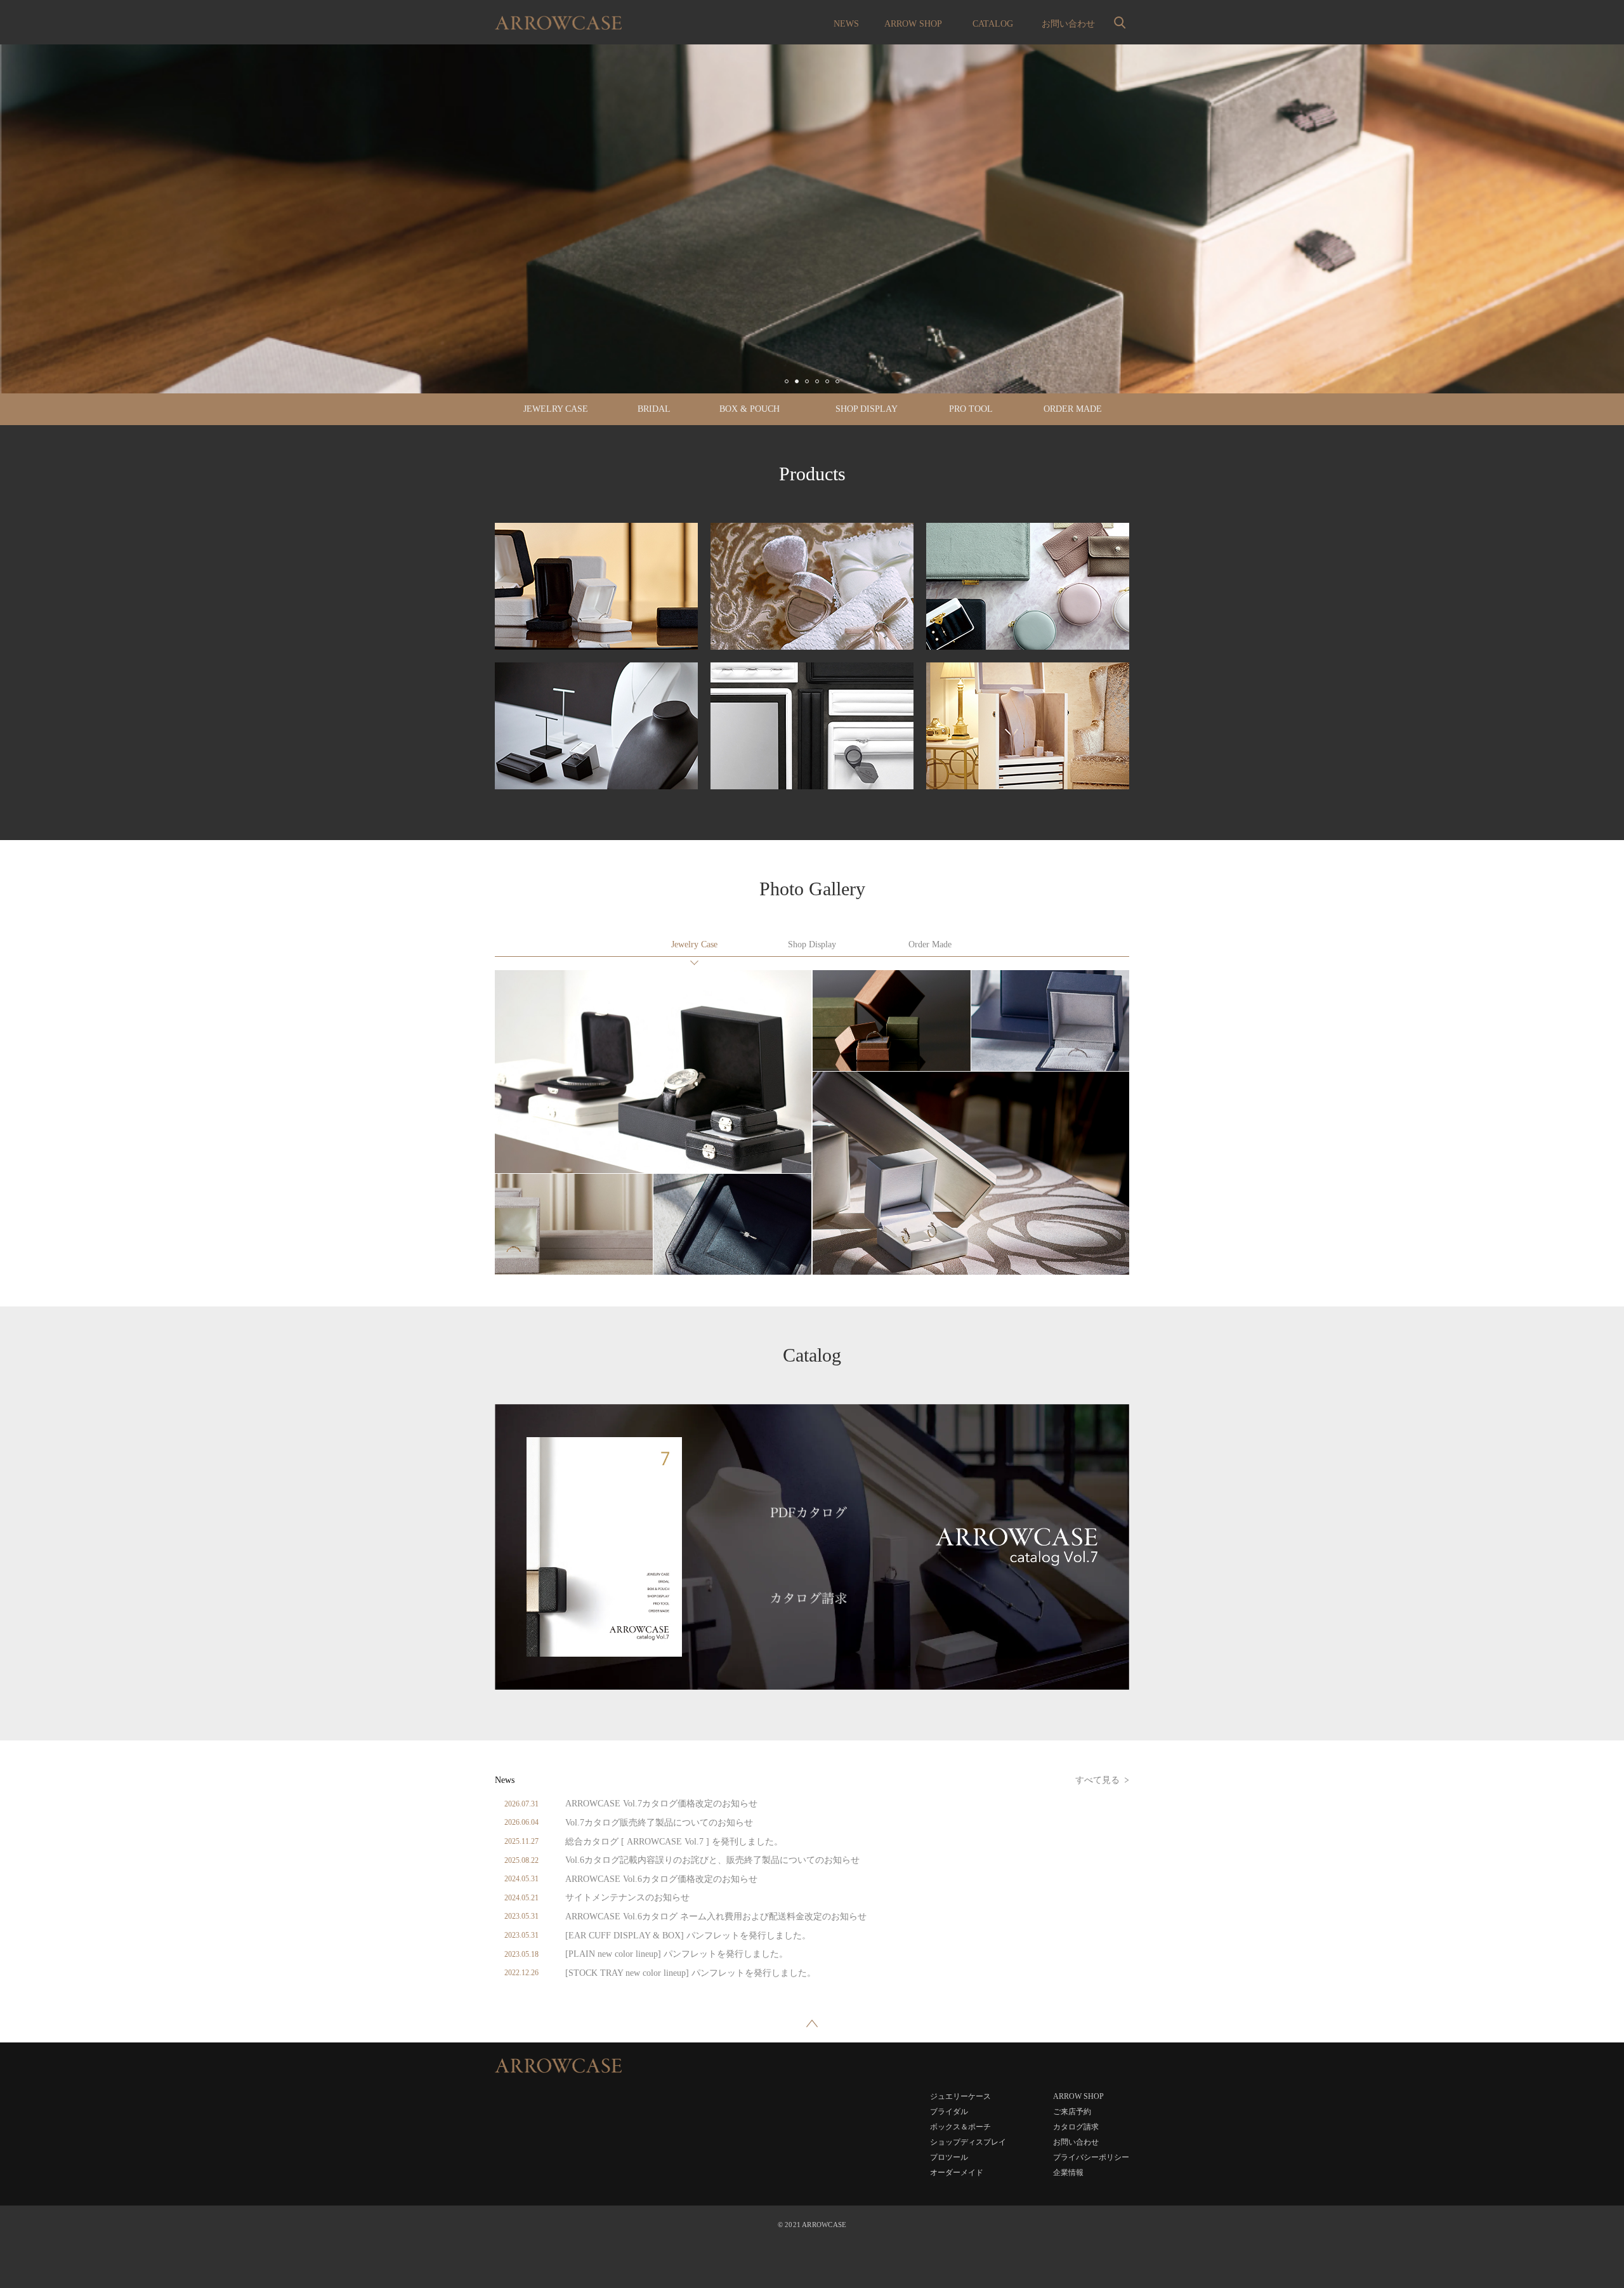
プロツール (949, 2157)
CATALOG (993, 24)
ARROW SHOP (913, 24)
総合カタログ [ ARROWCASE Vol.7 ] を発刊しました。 (674, 1842)
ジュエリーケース (694, 945)
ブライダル (949, 2112)
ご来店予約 (1072, 2112)
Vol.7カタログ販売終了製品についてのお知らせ (659, 1823)
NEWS (846, 24)
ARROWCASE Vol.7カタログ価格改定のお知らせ (661, 1804)
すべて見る (1097, 1780)
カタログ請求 (1076, 2127)
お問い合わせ (1068, 24)
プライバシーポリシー (1091, 2157)
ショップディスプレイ (812, 945)
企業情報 (1068, 2173)
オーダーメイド (930, 945)
